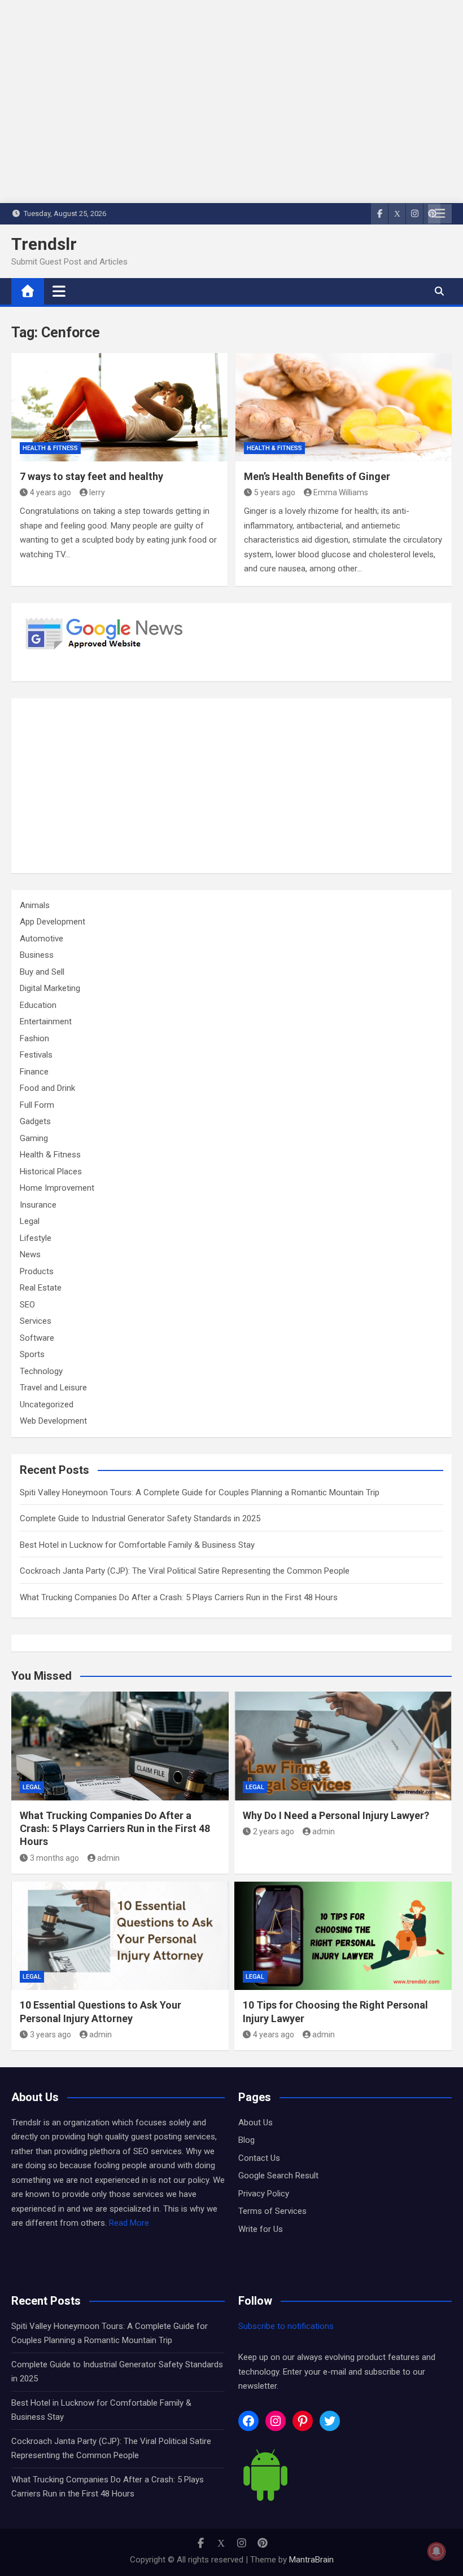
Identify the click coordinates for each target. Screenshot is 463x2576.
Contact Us (259, 2158)
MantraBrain (311, 2560)
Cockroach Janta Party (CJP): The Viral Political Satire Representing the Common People (185, 1571)
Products (37, 1271)
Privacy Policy (264, 2194)
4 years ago (51, 492)
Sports (32, 1354)
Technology (41, 1371)
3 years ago (51, 2035)
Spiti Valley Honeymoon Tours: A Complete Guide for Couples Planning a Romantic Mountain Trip (200, 1492)
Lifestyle (36, 1238)
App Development (53, 922)
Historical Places (51, 1172)
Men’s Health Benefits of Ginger (317, 476)
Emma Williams (341, 492)
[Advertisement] (231, 786)
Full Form (37, 1105)
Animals (35, 905)
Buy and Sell (42, 972)
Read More (129, 2223)
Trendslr (44, 244)
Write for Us (261, 2229)
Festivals (36, 1055)
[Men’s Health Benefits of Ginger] (344, 407)
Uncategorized (47, 1404)
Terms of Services (272, 2211)
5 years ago (275, 492)
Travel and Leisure (53, 1388)
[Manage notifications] (436, 2551)
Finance (34, 1072)
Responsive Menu (440, 214)
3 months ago (54, 1858)
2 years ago (274, 1831)
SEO (27, 1305)
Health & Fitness (50, 448)
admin (108, 1858)
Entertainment (46, 1021)
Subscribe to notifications (286, 2326)
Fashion (34, 1038)
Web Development (53, 1421)
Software (37, 1338)
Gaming (34, 1138)
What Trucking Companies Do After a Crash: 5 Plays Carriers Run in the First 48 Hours (179, 1597)
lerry (97, 492)
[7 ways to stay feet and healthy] (119, 407)
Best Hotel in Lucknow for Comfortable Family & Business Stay (137, 1545)
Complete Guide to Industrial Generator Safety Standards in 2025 (140, 1518)
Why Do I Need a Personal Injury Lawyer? (336, 1815)
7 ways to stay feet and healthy (91, 476)
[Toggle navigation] (59, 291)
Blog (246, 2140)
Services (36, 1321)
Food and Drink (47, 1088)
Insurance (38, 1205)
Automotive (42, 939)
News (30, 1254)
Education (38, 1005)
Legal (30, 1221)
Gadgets (35, 1121)
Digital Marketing (50, 988)
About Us (255, 2123)
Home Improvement (57, 1188)
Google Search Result (278, 2176)
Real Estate (41, 1288)
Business (37, 955)
